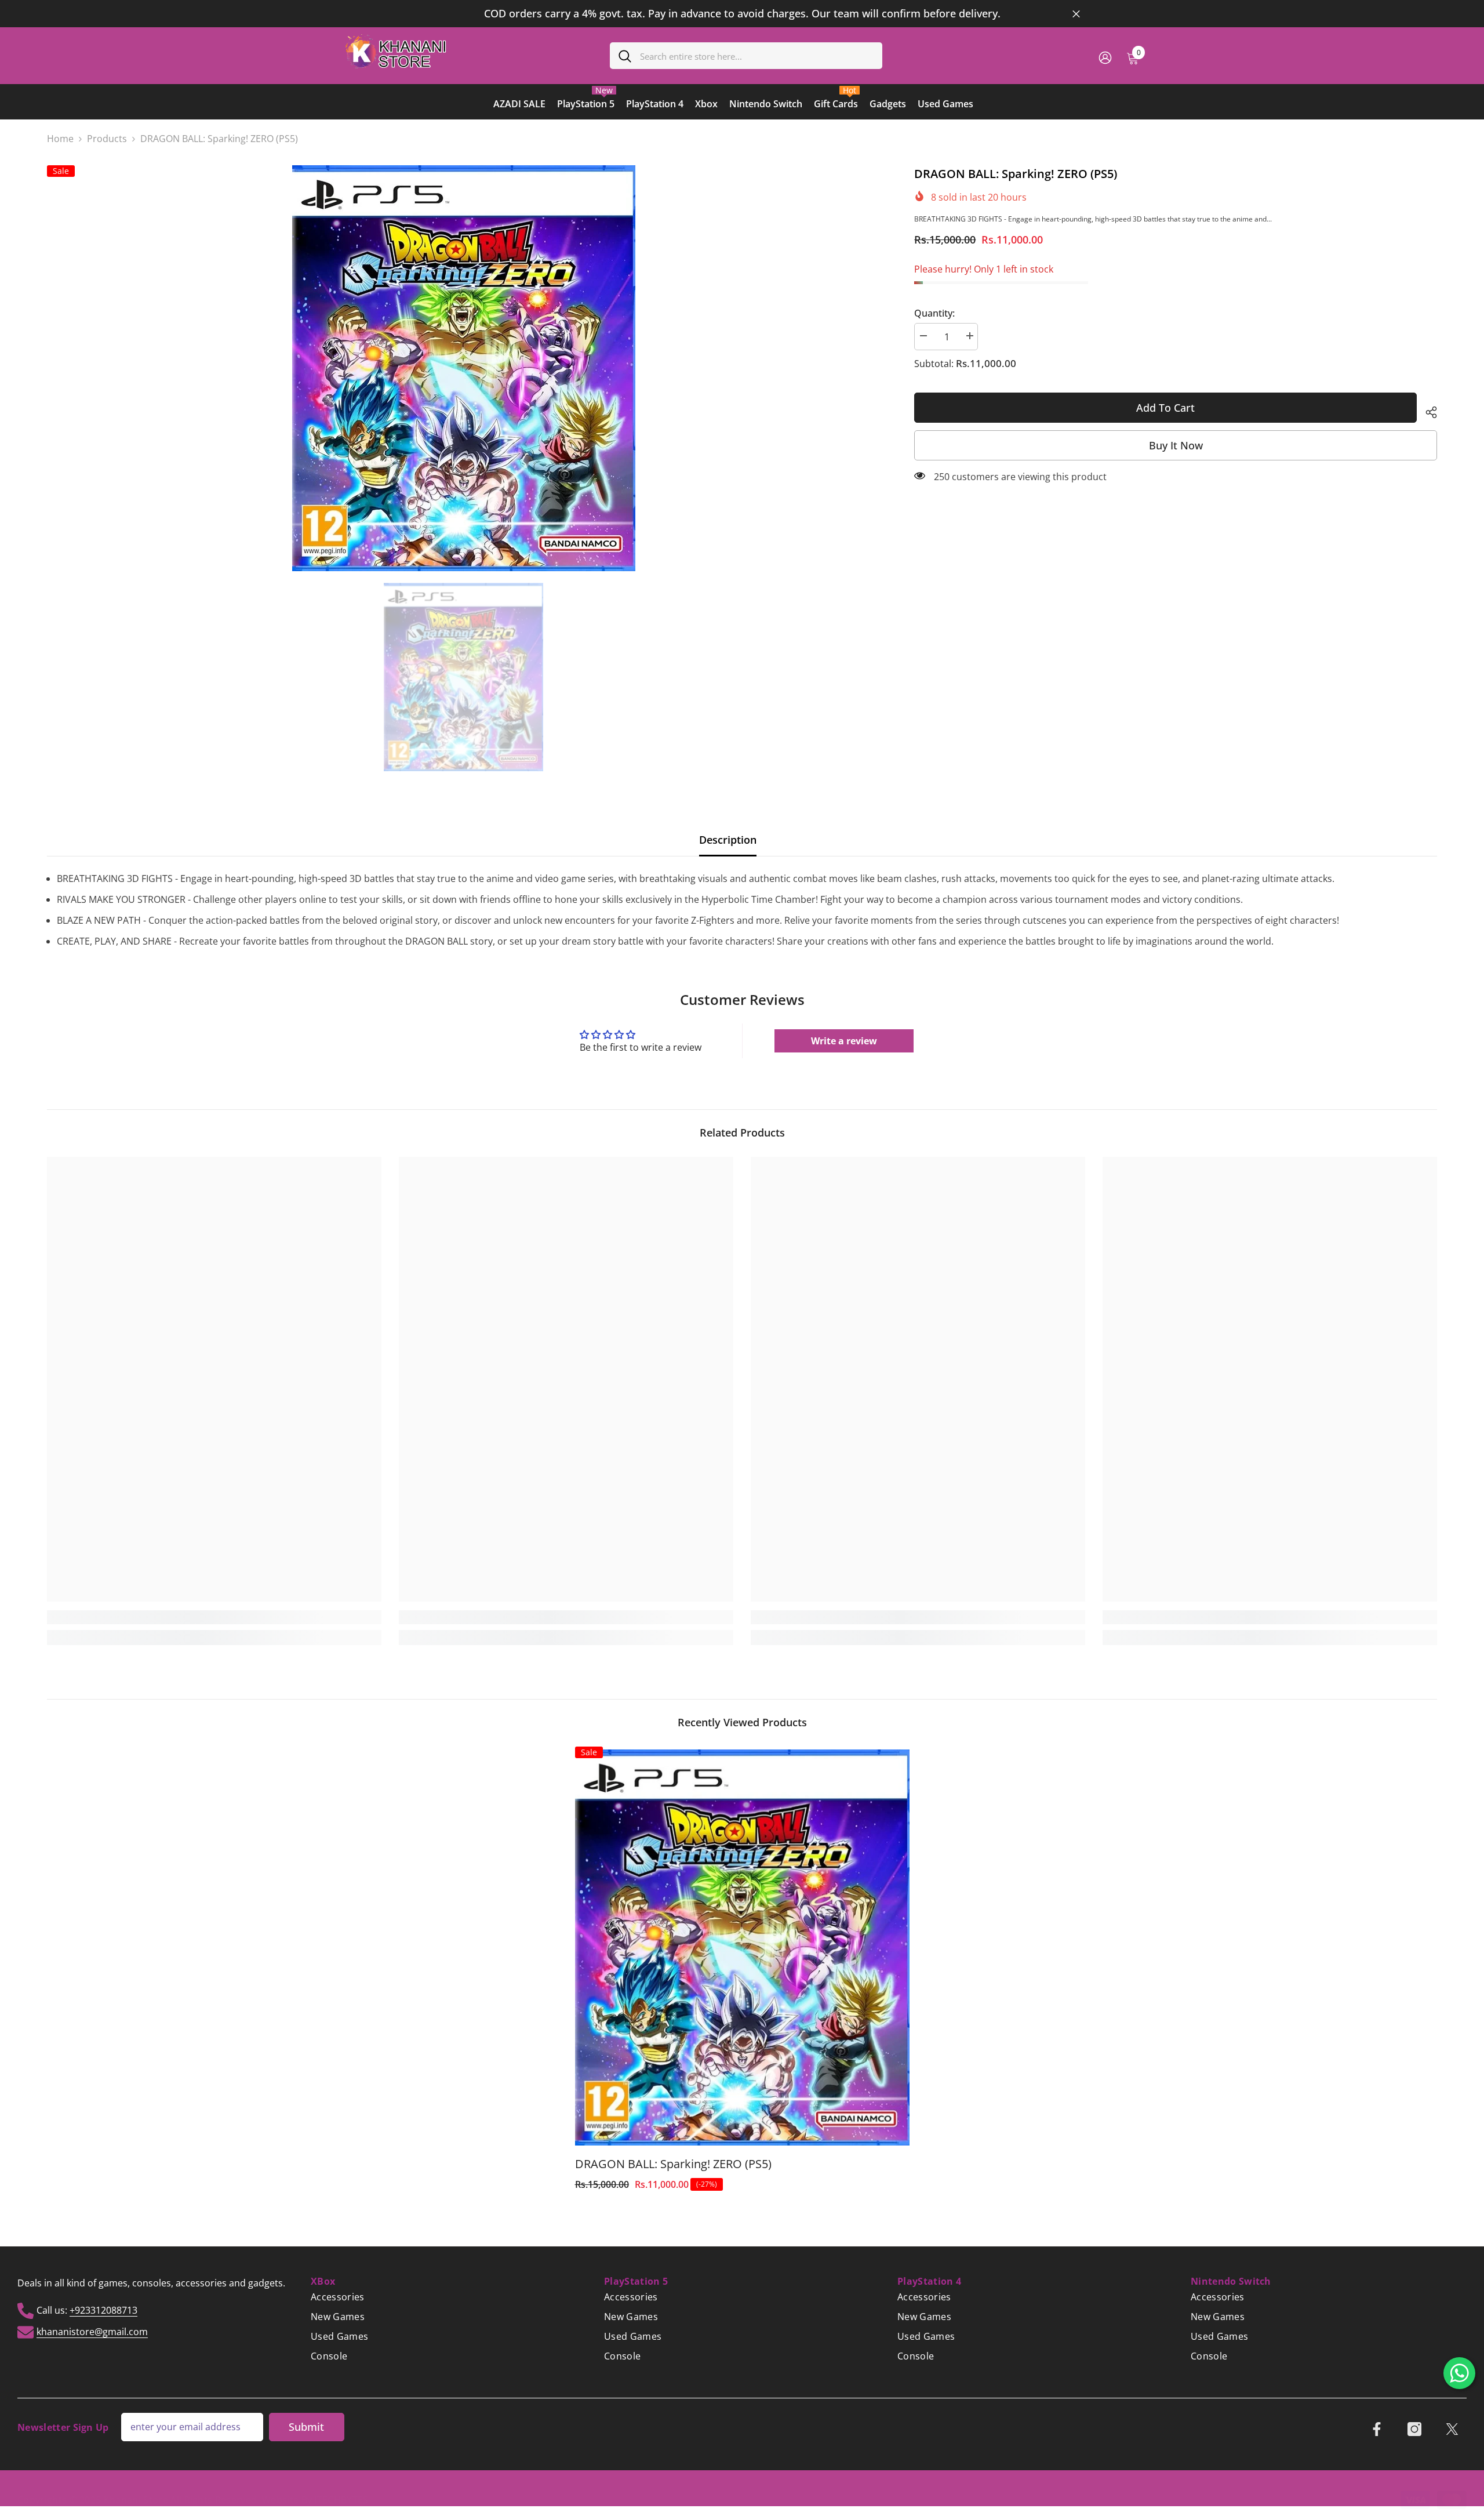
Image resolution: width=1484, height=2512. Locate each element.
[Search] (746, 56)
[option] (742, 14)
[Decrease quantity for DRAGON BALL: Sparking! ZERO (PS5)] (923, 336)
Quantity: (934, 313)
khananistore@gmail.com (92, 2331)
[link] (214, 1617)
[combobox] (757, 56)
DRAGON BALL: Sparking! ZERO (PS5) (673, 2164)
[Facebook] (1377, 2429)
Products (107, 139)
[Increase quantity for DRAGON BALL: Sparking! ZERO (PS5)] (969, 336)
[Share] (1427, 411)
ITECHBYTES (341, 2500)
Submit (306, 2427)
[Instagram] (1414, 2429)
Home (60, 139)
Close (1076, 14)
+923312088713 (103, 2310)
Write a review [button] (844, 1041)
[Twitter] (1452, 2429)
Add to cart (1168, 408)
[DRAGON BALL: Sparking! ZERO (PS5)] (742, 1947)
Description (728, 840)
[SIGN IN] (1105, 57)
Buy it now (1176, 445)
